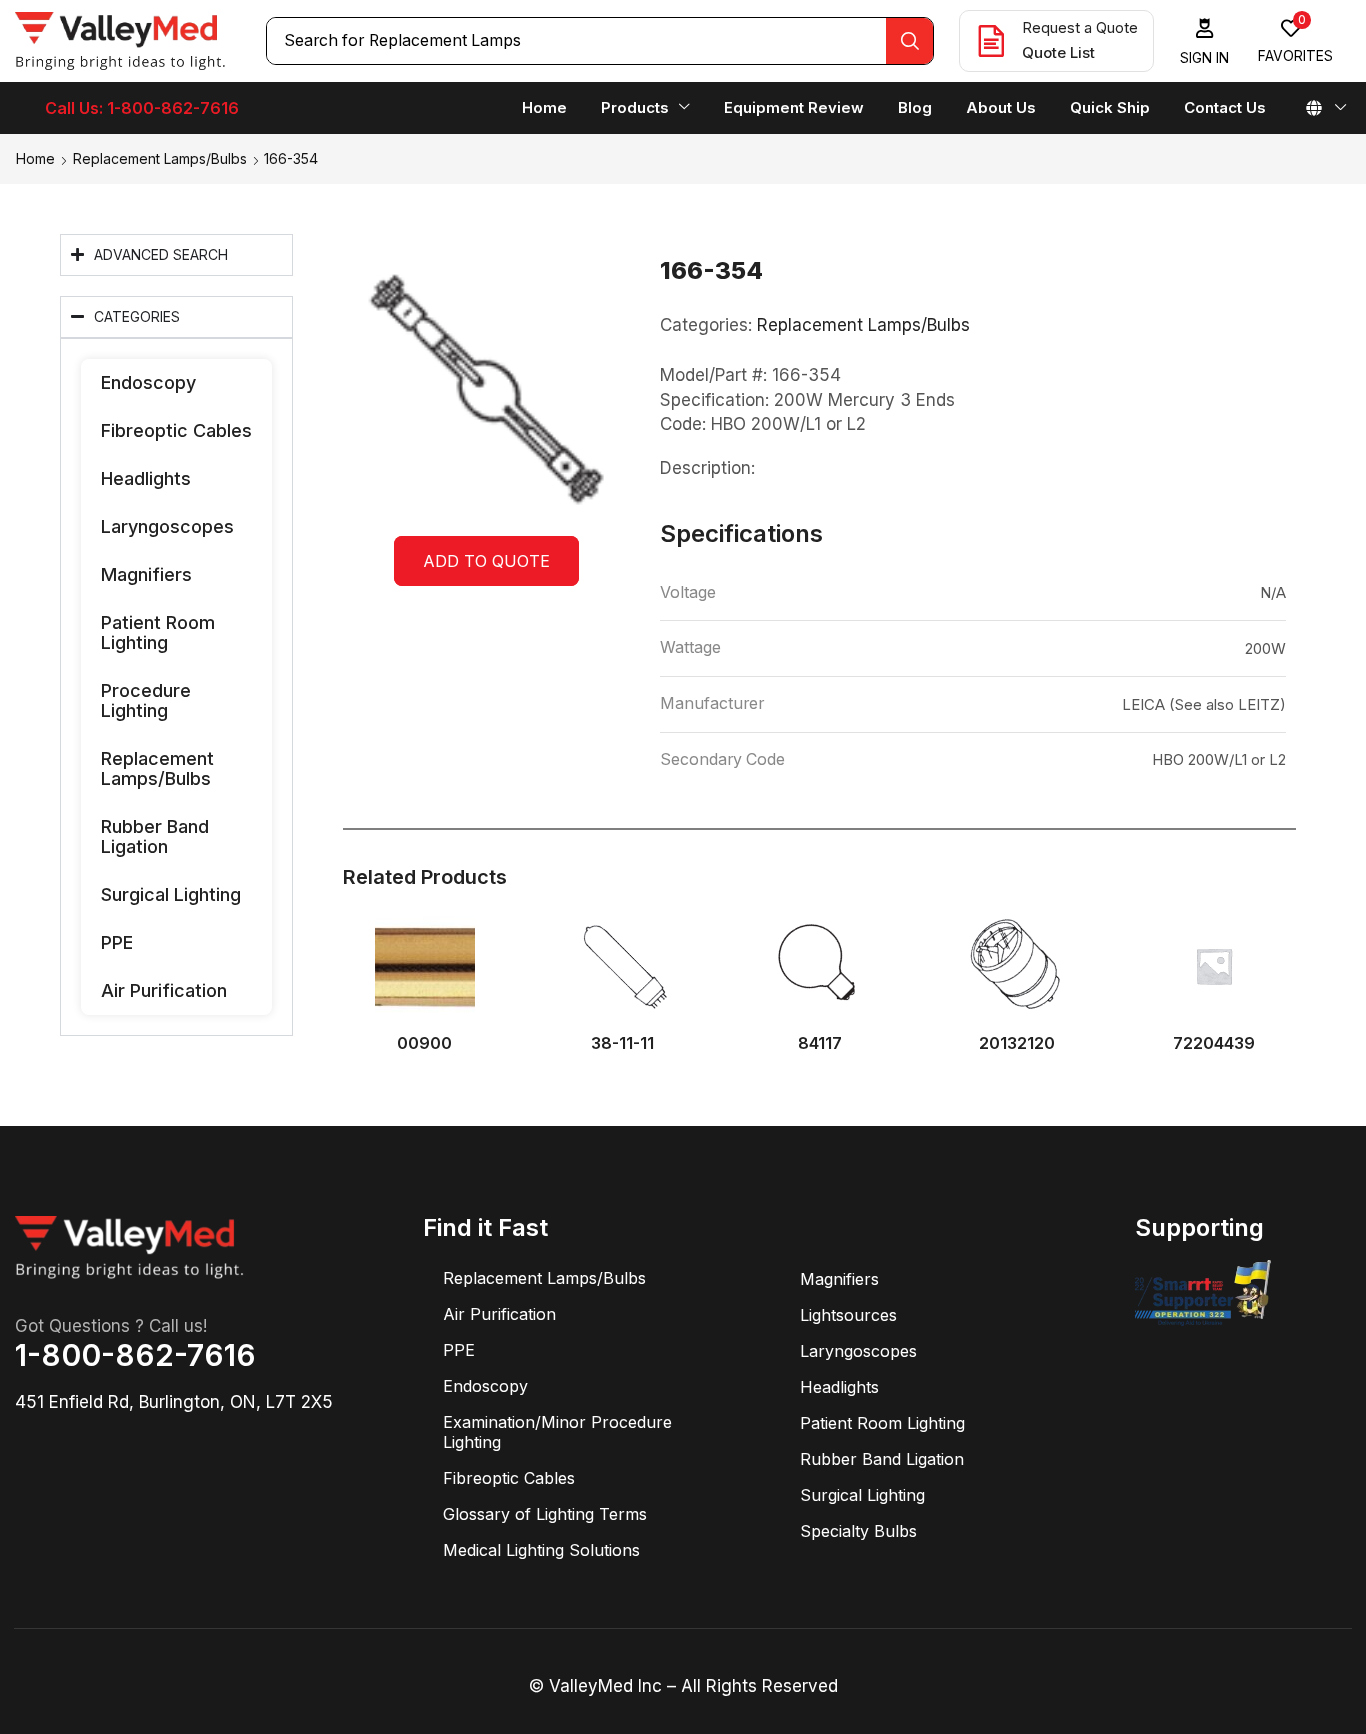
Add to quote (486, 561)
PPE (117, 942)
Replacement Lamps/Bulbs (160, 158)
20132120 (1017, 1043)
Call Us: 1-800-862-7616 (142, 108)
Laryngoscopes (167, 526)
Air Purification (164, 990)
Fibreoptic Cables (176, 430)
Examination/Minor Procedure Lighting (557, 1432)
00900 (424, 1043)
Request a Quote (1080, 27)
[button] (1205, 41)
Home (35, 158)
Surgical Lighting (171, 894)
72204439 (1214, 1043)
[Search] (909, 41)
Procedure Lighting (146, 700)
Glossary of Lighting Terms (545, 1514)
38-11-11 (622, 1043)
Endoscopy (148, 382)
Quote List (1058, 52)
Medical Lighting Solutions (541, 1550)
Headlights (146, 478)
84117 (820, 1043)
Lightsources (848, 1315)
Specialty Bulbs (858, 1531)
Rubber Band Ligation (155, 836)
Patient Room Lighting (158, 632)
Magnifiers (146, 574)
